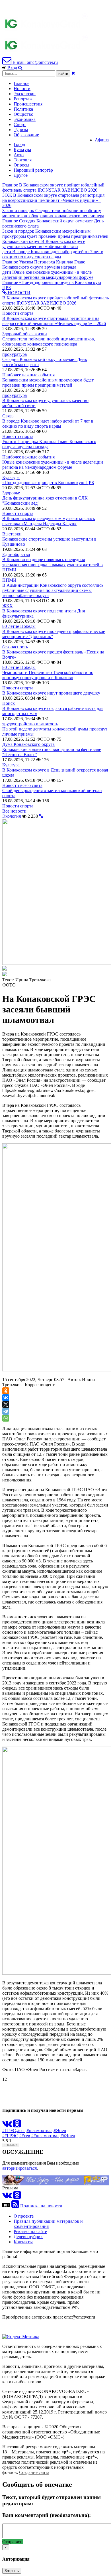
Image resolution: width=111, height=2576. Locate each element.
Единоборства (16, 554)
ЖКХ (8, 606)
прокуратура (15, 354)
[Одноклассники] (6, 1391)
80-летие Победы (19, 626)
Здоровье (11, 493)
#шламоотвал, (40, 2131)
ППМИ (9, 580)
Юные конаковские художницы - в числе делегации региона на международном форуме (53, 465)
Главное (21, 83)
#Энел (60, 2131)
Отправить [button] (13, 2542)
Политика (23, 109)
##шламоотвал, (46, 2136)
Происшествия (28, 104)
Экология (12, 816)
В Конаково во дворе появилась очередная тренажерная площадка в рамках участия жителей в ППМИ (53, 565)
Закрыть (12, 2571)
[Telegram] (6, 1411)
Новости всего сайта (22, 785)
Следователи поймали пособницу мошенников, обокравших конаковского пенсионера (49, 341)
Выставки (12, 534)
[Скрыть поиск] (73, 73)
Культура (22, 150)
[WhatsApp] (6, 1418)
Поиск (9, 703)
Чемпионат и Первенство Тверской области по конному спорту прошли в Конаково (48, 675)
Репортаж (23, 99)
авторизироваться (19, 2168)
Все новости (14, 811)
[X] (6, 1404)
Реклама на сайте (30, 2231)
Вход (12, 68)
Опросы (21, 165)
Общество (23, 114)
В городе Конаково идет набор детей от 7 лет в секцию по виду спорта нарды (48, 424)
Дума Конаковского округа (28, 744)
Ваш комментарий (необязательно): (47, 2515)
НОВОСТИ (18, 293)
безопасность (15, 647)
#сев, (22, 2131)
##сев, (25, 2136)
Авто (19, 155)
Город (19, 144)
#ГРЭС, (10, 2131)
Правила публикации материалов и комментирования (48, 2224)
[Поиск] (20, 68)
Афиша (102, 140)
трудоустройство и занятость (30, 724)
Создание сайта (34, 2472)
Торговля (23, 160)
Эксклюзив (25, 94)
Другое (21, 175)
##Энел (68, 2136)
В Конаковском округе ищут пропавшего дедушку (51, 693)
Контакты (23, 2242)
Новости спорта (18, 313)
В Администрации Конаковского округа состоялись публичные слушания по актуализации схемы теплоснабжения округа (53, 590)
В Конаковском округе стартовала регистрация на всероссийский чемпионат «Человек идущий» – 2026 (54, 321)
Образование (26, 135)
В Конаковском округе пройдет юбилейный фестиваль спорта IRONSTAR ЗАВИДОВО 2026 (55, 300)
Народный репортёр (33, 170)
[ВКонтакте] (6, 1398)
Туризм (21, 130)
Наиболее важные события (28, 375)
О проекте (24, 2216)
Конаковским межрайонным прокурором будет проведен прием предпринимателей (48, 382)
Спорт (20, 124)
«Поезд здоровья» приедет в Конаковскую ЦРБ (48, 483)
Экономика (25, 119)
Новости (22, 89)
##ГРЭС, (11, 2136)
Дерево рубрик (28, 2237)
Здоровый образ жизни (25, 334)
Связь (8, 416)
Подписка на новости (41, 2206)
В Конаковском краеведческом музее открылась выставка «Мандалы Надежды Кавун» (49, 521)
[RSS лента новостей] (15, 2206)
